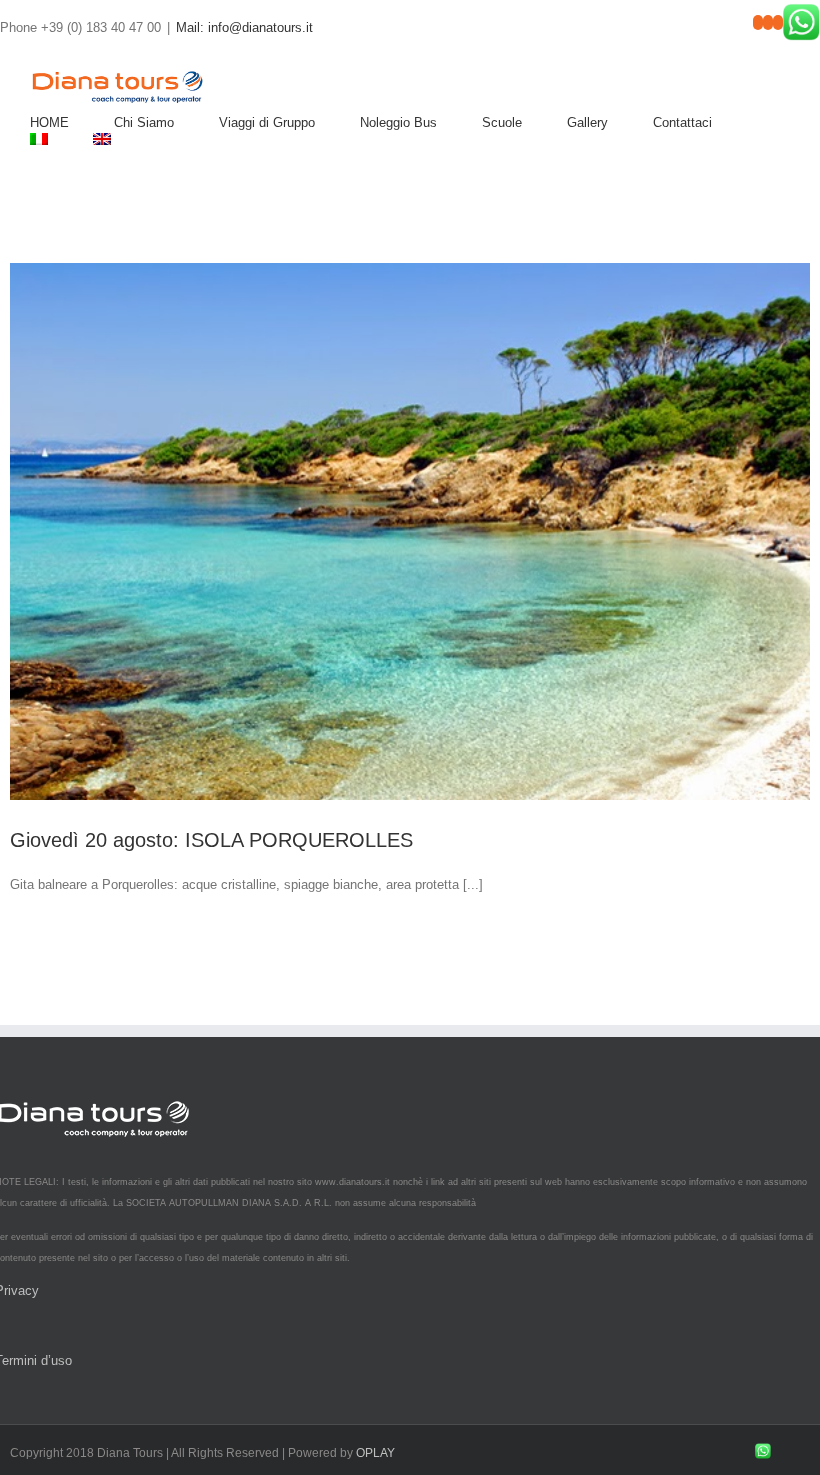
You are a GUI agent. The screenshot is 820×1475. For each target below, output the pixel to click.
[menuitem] (72, 123)
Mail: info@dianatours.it (244, 27)
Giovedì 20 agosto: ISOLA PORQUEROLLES (211, 840)
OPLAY (375, 1453)
